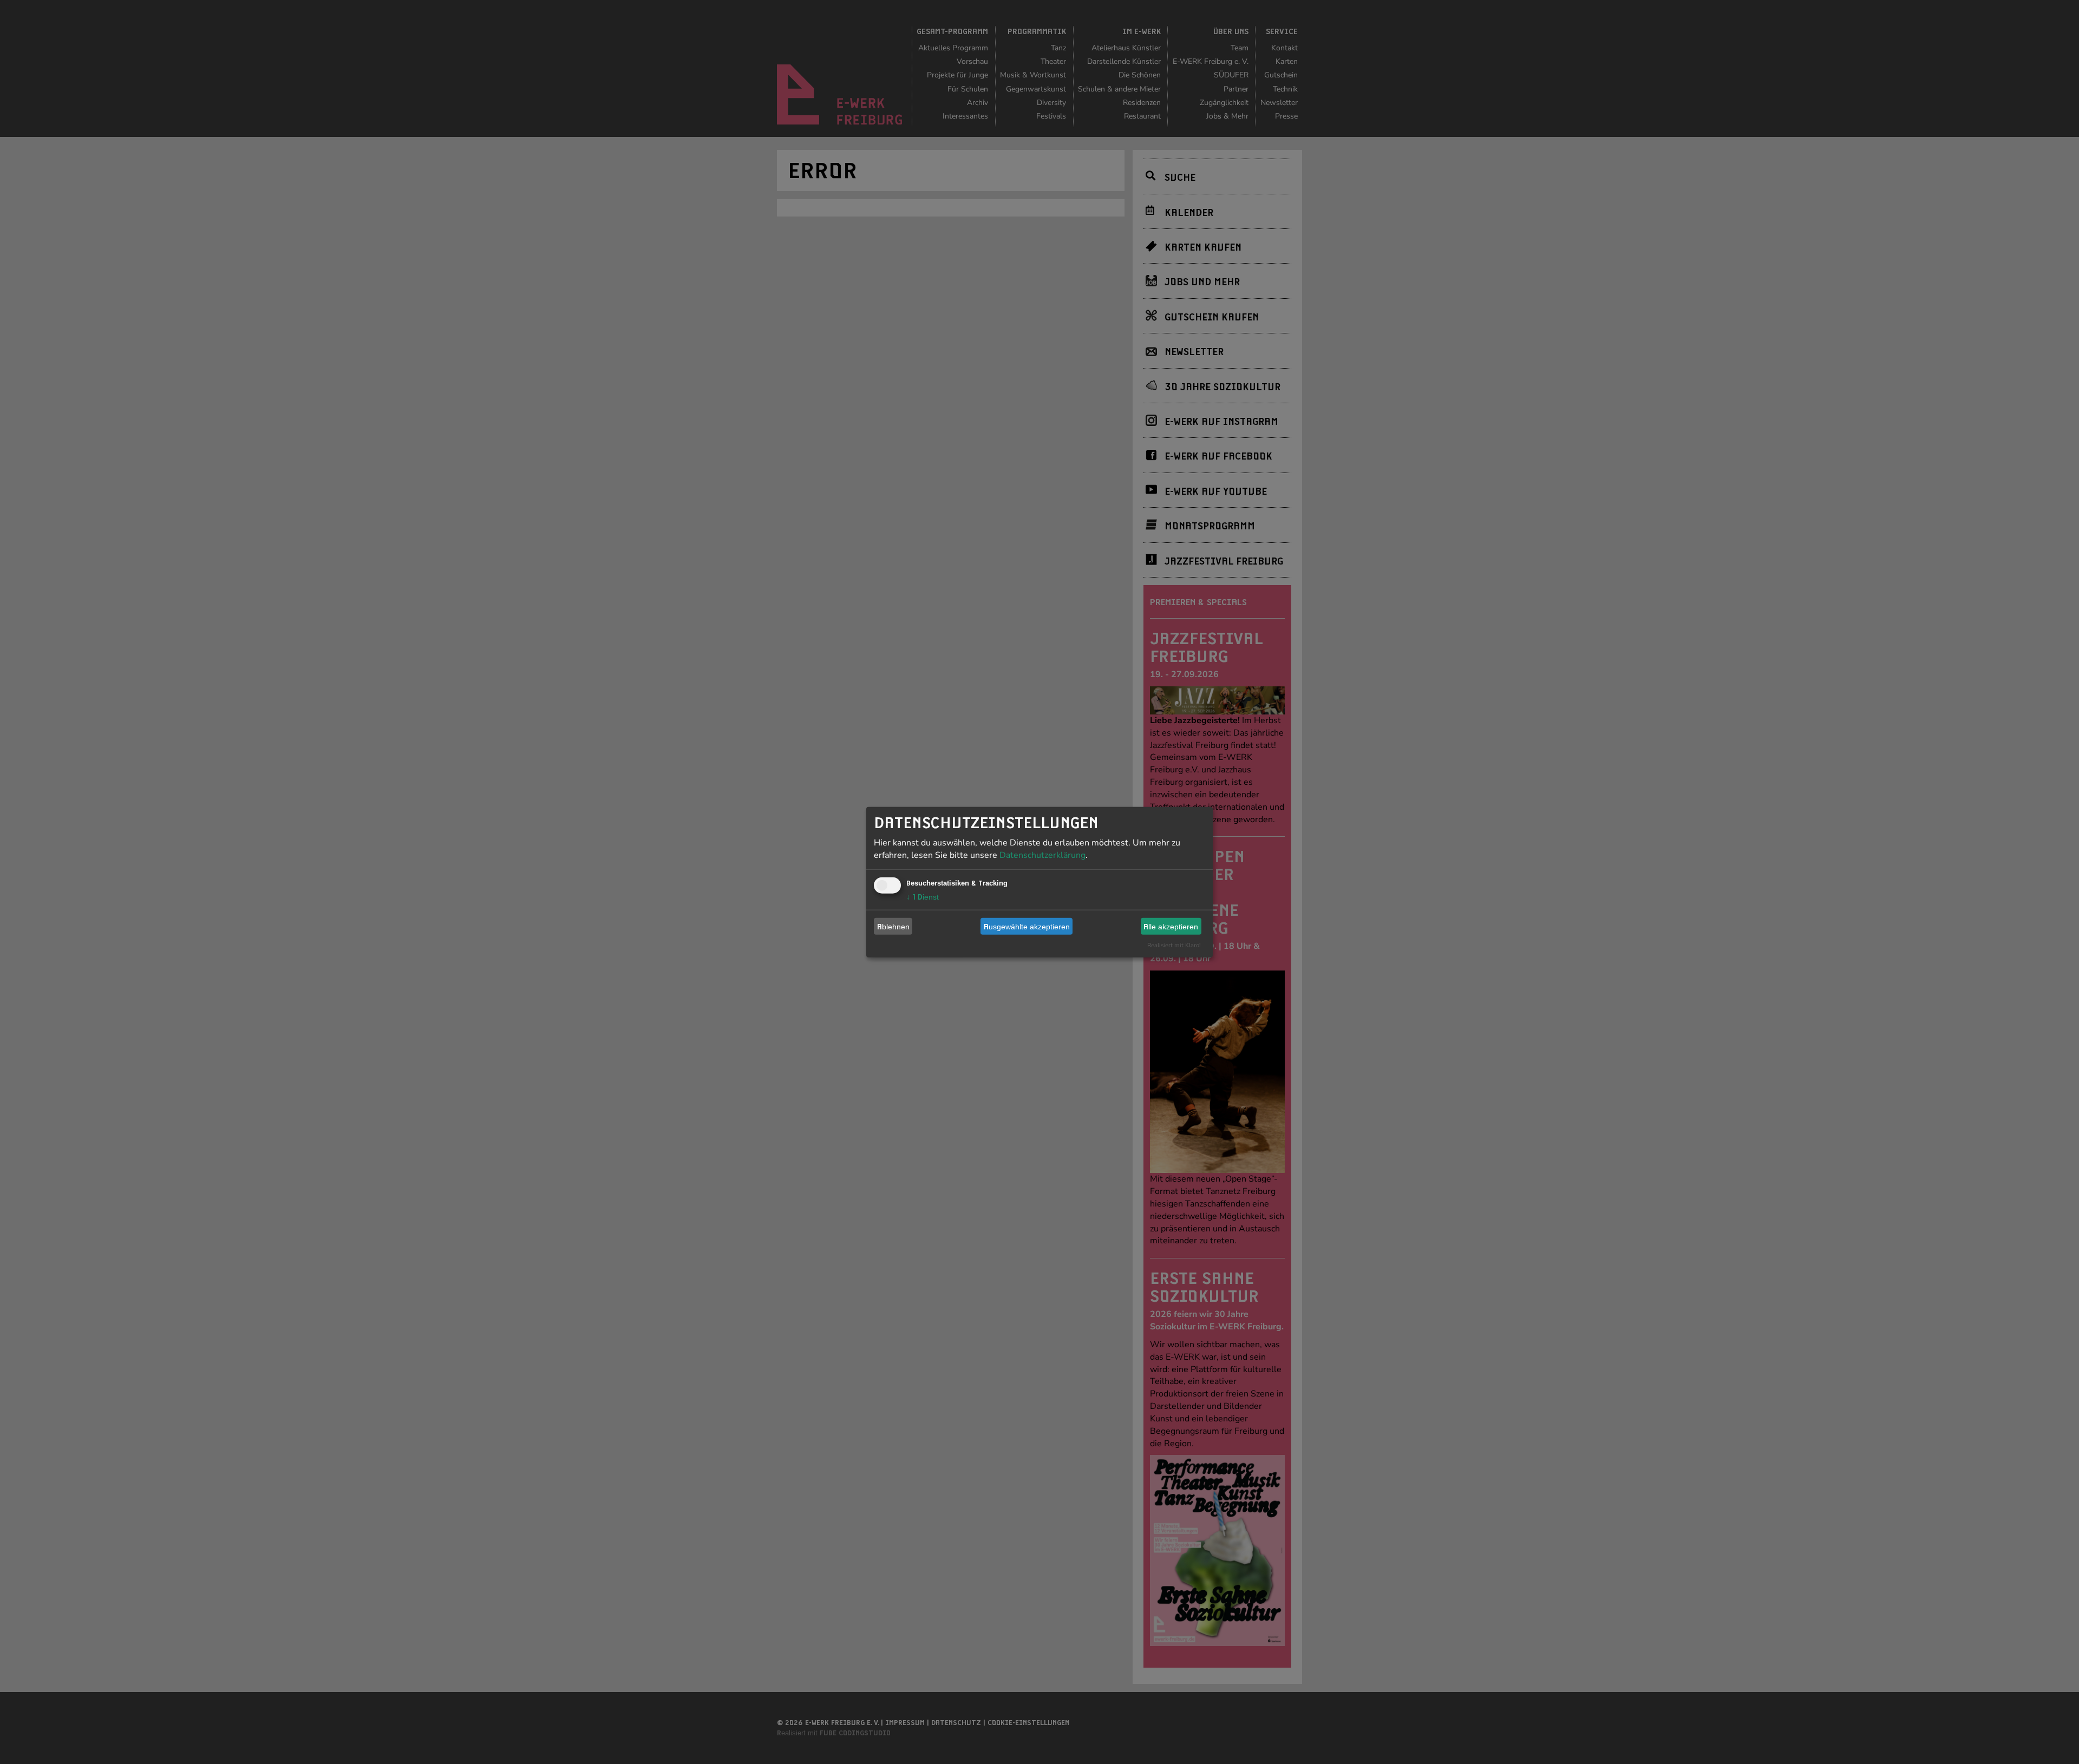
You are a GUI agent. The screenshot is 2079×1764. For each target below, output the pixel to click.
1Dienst (923, 897)
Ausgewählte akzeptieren (1027, 926)
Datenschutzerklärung (1042, 855)
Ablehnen (893, 926)
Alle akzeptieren (1171, 926)
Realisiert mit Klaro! (1174, 945)
